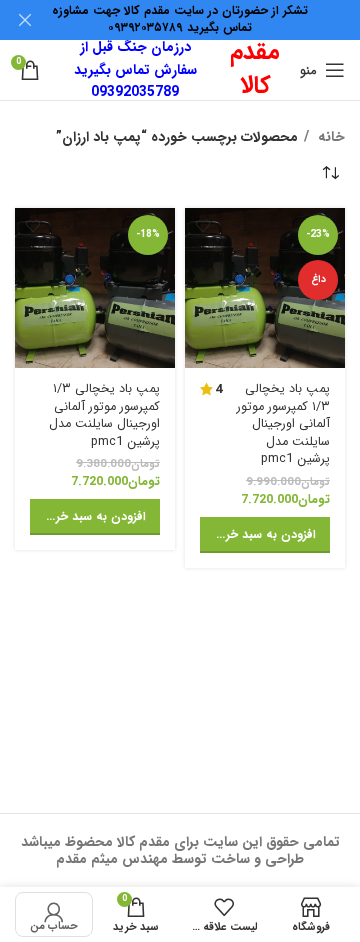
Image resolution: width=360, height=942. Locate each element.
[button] (265, 535)
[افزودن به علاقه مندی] (202, 225)
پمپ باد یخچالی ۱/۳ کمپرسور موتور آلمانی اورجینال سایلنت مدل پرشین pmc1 (283, 424)
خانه (329, 137)
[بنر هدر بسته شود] (25, 20)
